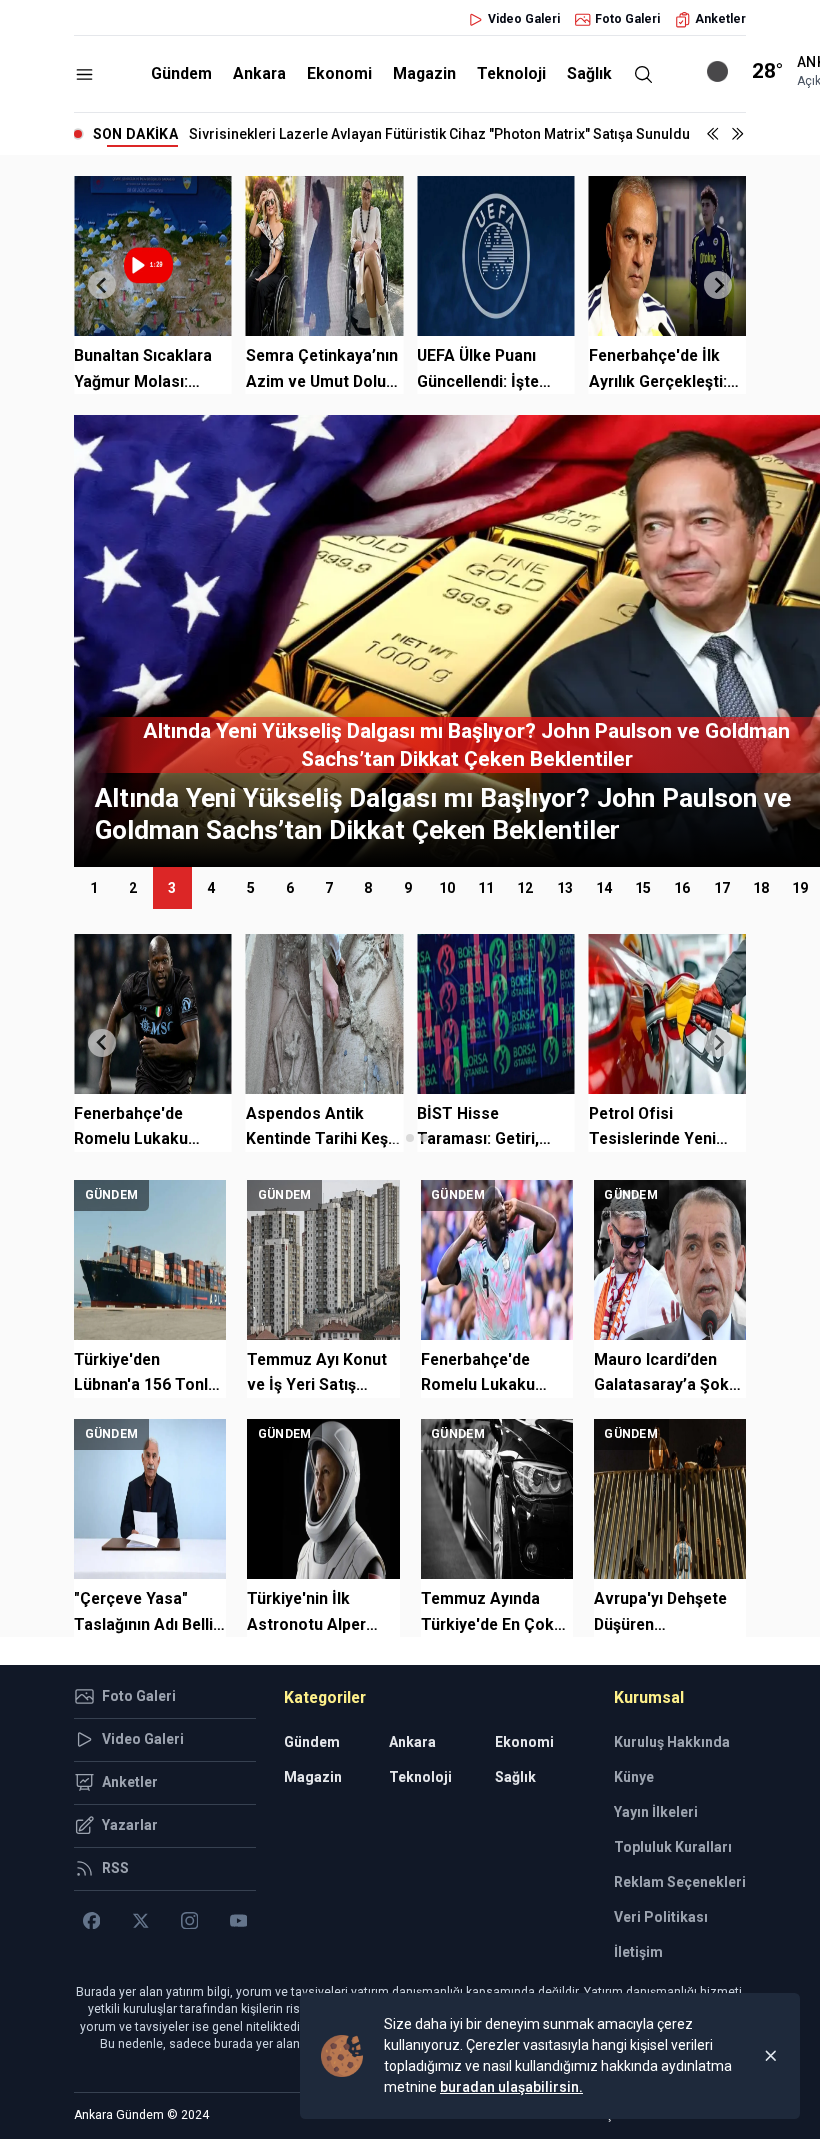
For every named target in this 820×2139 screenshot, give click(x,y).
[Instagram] (189, 1921)
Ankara (259, 73)
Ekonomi (339, 73)
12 (525, 888)
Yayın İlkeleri (656, 1812)
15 (643, 888)
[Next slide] (718, 285)
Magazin (424, 73)
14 (604, 888)
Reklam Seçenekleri (680, 1882)
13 (565, 888)
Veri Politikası (661, 1917)
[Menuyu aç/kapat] (84, 74)
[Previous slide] (102, 285)
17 (722, 888)
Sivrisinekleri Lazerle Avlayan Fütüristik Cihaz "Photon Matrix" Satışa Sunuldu (439, 134)
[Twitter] (140, 1921)
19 (800, 888)
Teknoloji (511, 73)
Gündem (181, 73)
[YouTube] (238, 1921)
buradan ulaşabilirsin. (511, 2087)
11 (486, 888)
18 (761, 888)
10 (447, 888)
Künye (634, 1777)
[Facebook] (91, 1921)
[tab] (395, 1137)
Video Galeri (524, 19)
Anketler (720, 19)
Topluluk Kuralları (673, 1847)
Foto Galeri (627, 19)
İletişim (638, 1952)
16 (682, 888)
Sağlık (589, 73)
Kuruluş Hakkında (672, 1742)
